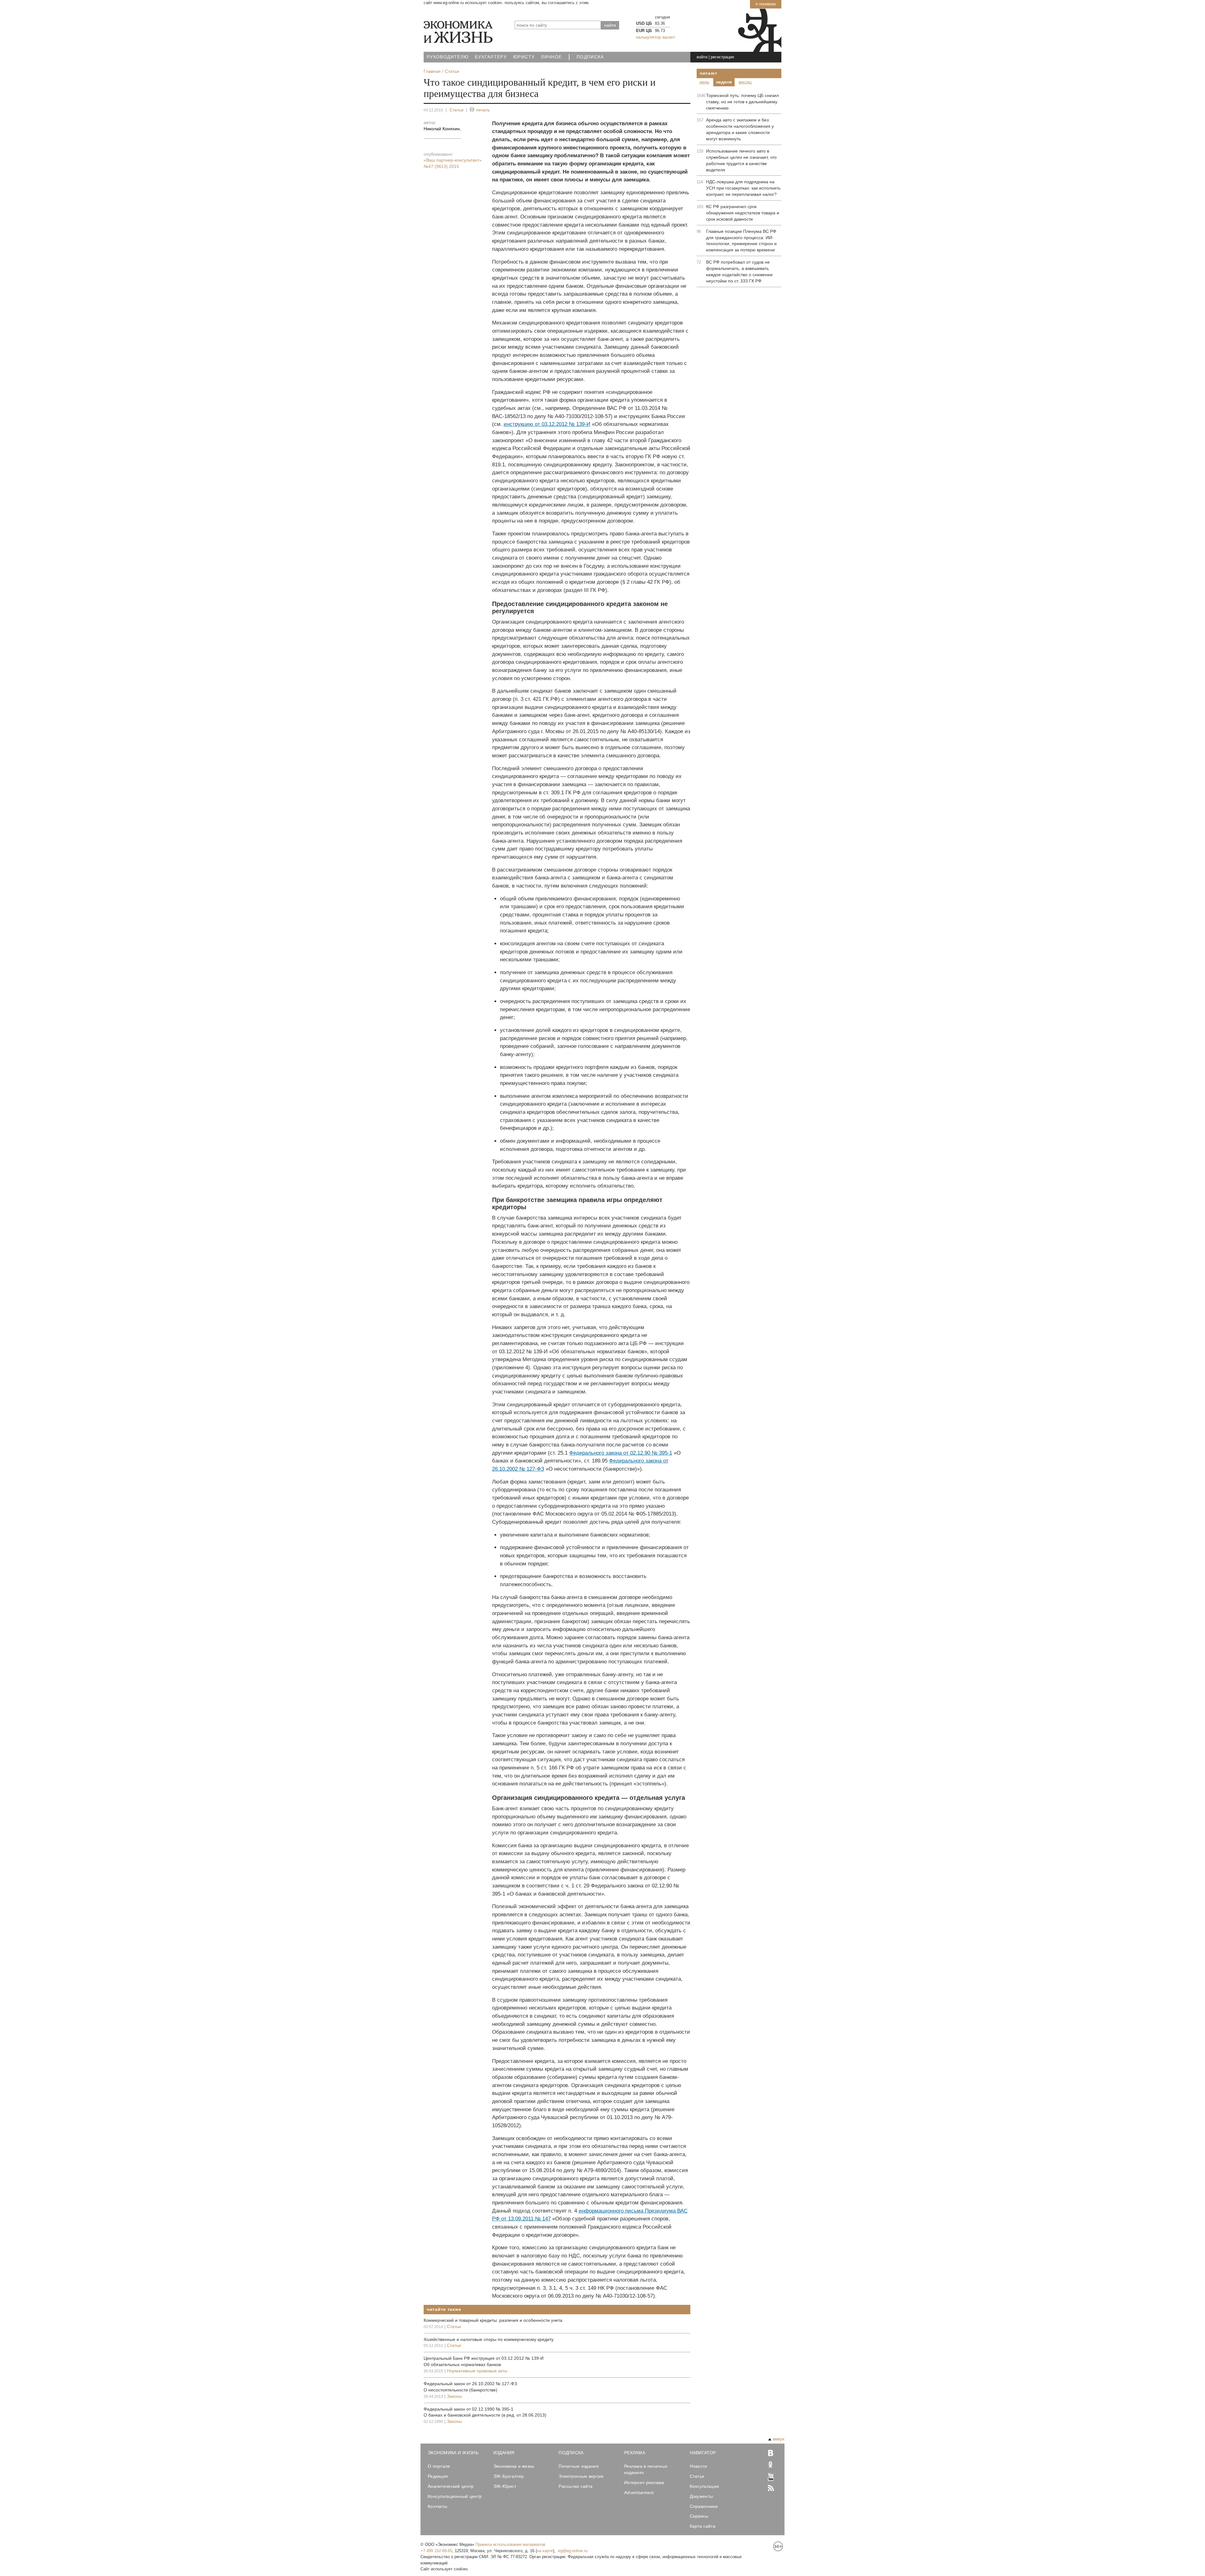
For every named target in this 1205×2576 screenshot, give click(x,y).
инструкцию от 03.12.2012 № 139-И (547, 424)
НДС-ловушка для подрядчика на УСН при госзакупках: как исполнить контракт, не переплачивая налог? (743, 188)
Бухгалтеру (491, 57)
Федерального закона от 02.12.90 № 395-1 (621, 1453)
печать (483, 110)
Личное (551, 57)
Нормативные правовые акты (477, 2371)
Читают (708, 73)
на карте (545, 2551)
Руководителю (448, 57)
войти (702, 57)
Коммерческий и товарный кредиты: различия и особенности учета (493, 2320)
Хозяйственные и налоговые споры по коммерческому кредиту (489, 2339)
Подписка (590, 57)
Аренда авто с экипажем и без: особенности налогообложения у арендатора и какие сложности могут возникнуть (740, 129)
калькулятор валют (656, 37)
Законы (454, 2396)
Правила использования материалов (510, 2544)
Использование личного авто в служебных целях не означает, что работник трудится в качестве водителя (741, 160)
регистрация (722, 57)
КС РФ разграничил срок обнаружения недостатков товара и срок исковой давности (743, 213)
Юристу (524, 57)
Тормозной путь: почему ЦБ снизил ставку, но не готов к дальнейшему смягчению (742, 102)
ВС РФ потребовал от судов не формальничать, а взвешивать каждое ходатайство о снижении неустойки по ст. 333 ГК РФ (739, 271)
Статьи (456, 110)
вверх (779, 2439)
